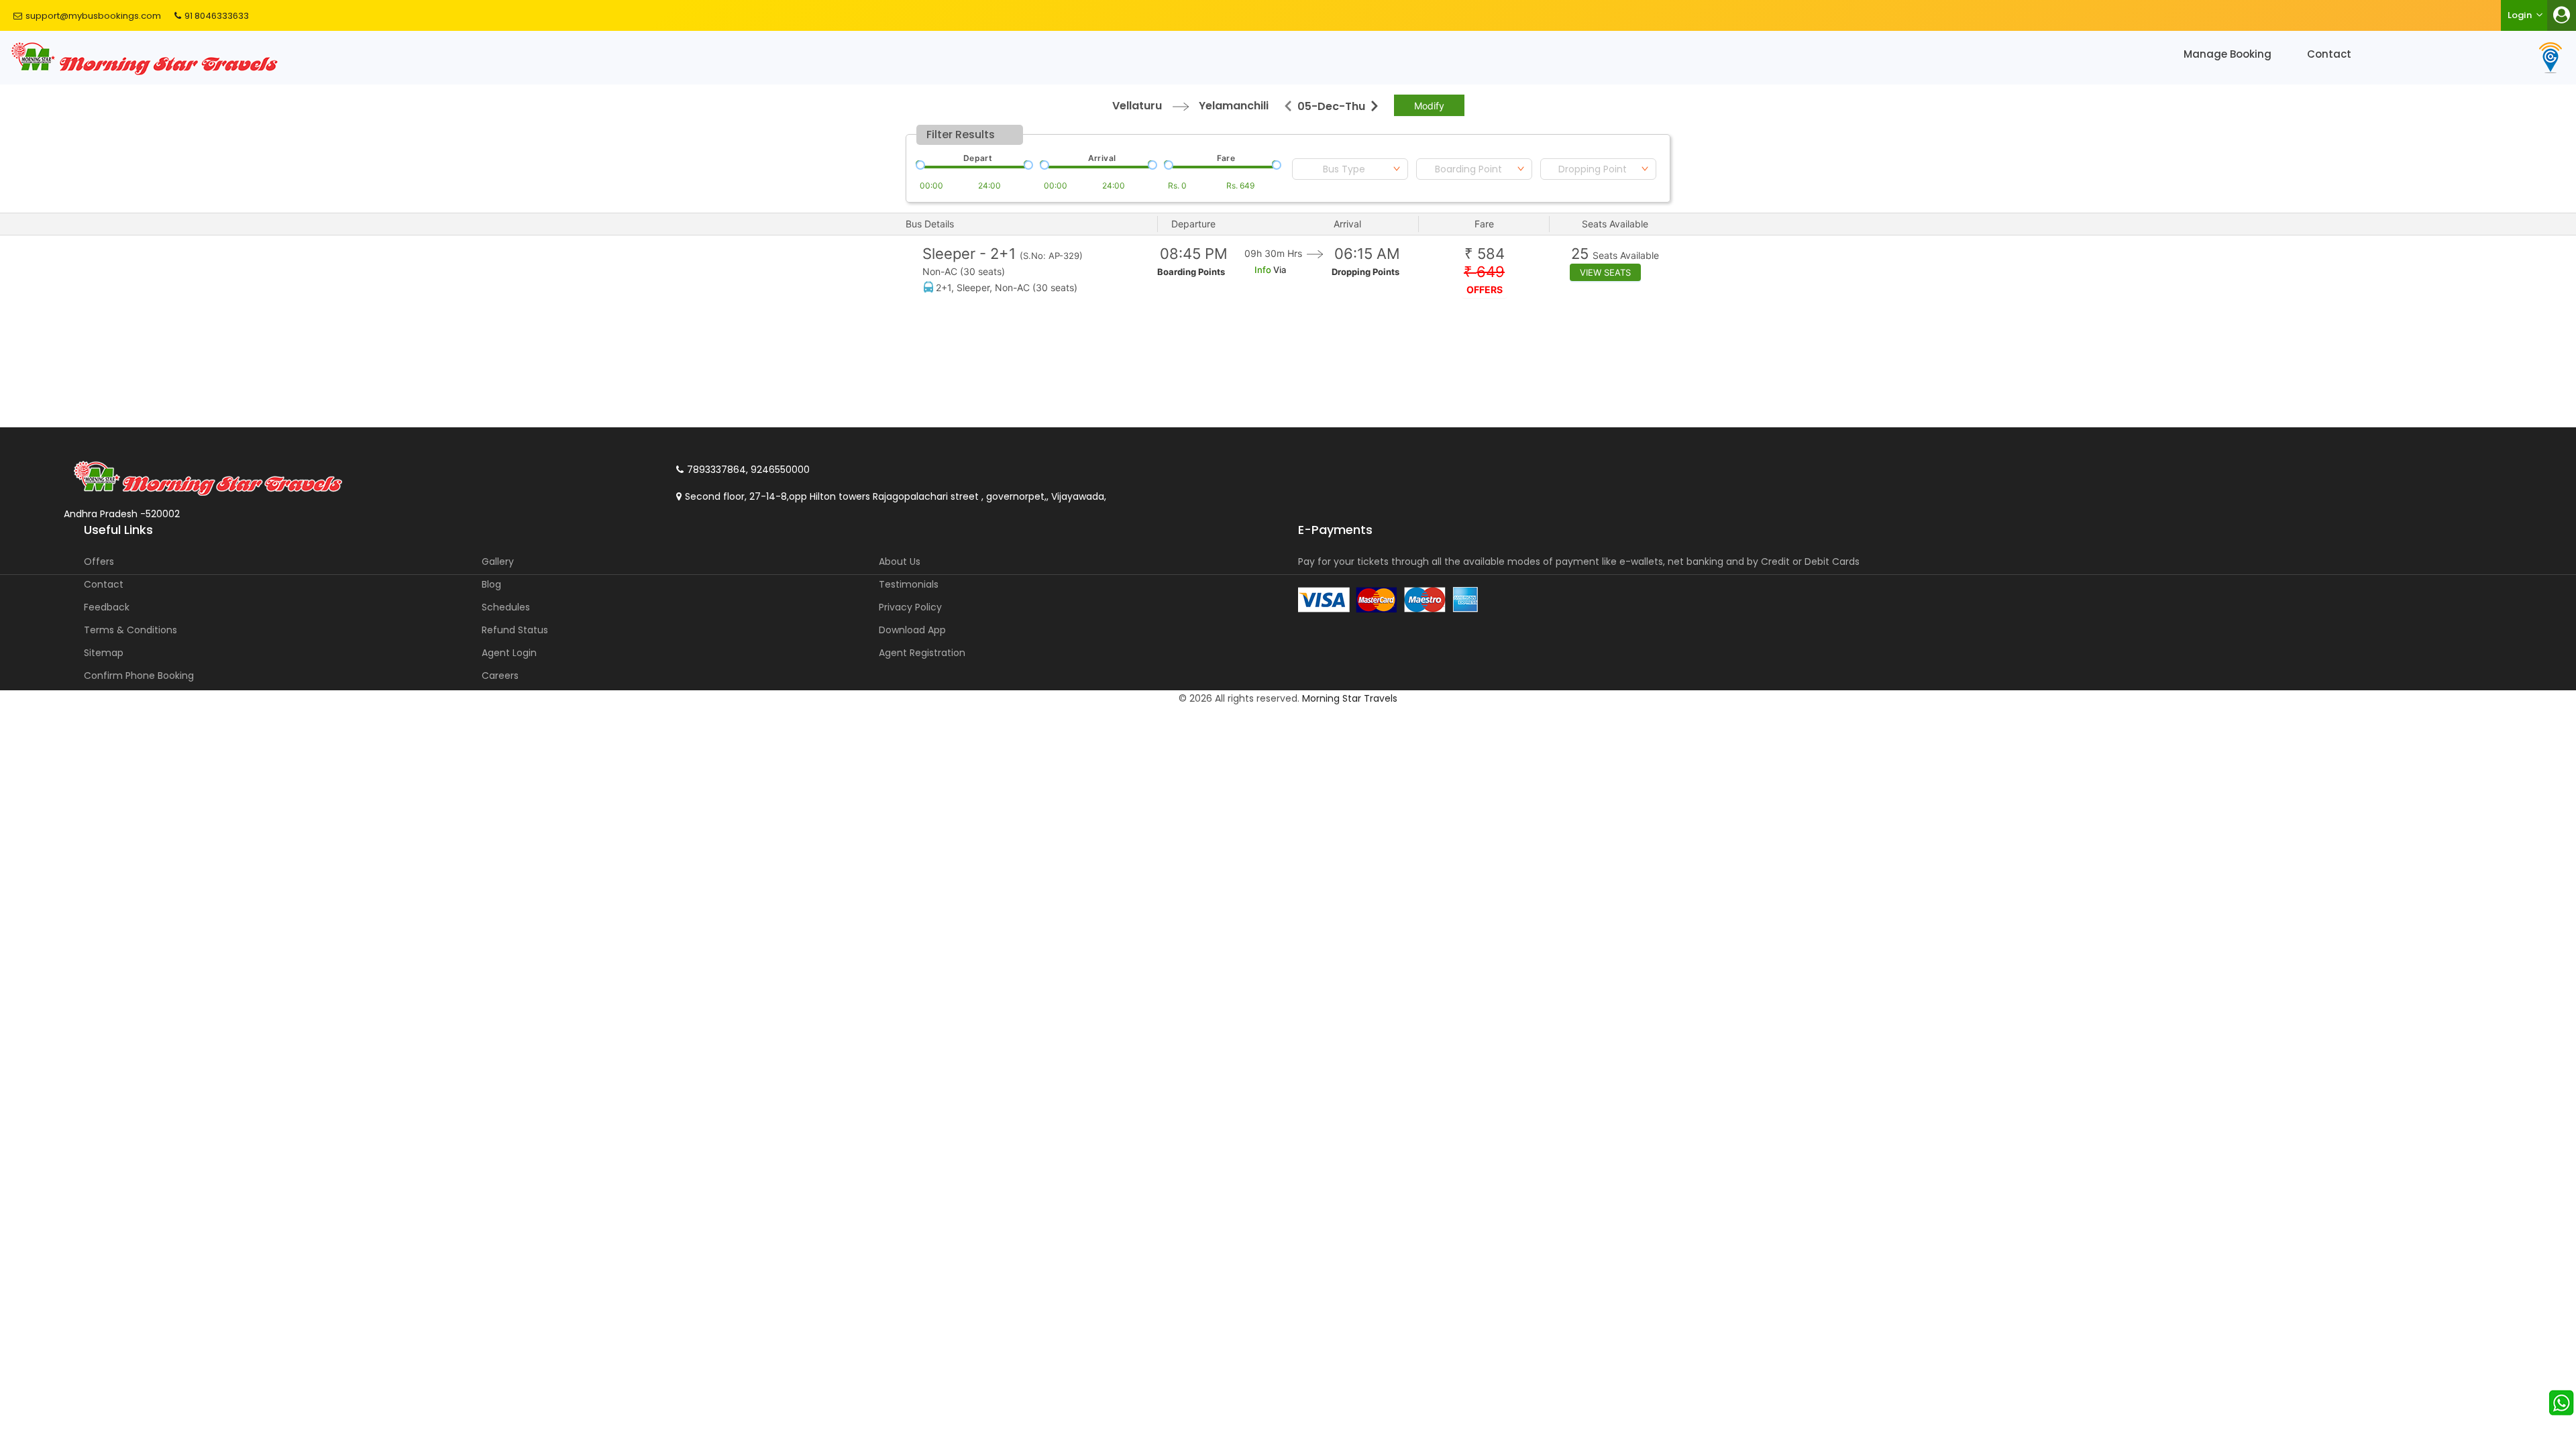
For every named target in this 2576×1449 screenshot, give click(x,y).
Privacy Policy (910, 607)
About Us (900, 561)
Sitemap (104, 653)
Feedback (107, 607)
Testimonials (909, 584)
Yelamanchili (1234, 106)
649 (1484, 272)
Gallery (498, 561)
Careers (500, 676)
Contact (2329, 54)
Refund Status (515, 630)
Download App (912, 630)
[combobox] (1350, 169)
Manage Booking (2228, 54)
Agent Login (509, 653)
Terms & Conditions (130, 630)
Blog (491, 584)
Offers (99, 561)
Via (1279, 270)
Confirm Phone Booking (139, 676)
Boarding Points (1191, 272)
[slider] (919, 164)
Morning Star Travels (1350, 698)
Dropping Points (1365, 272)
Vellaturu (1137, 106)
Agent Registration (922, 653)
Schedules (506, 607)
